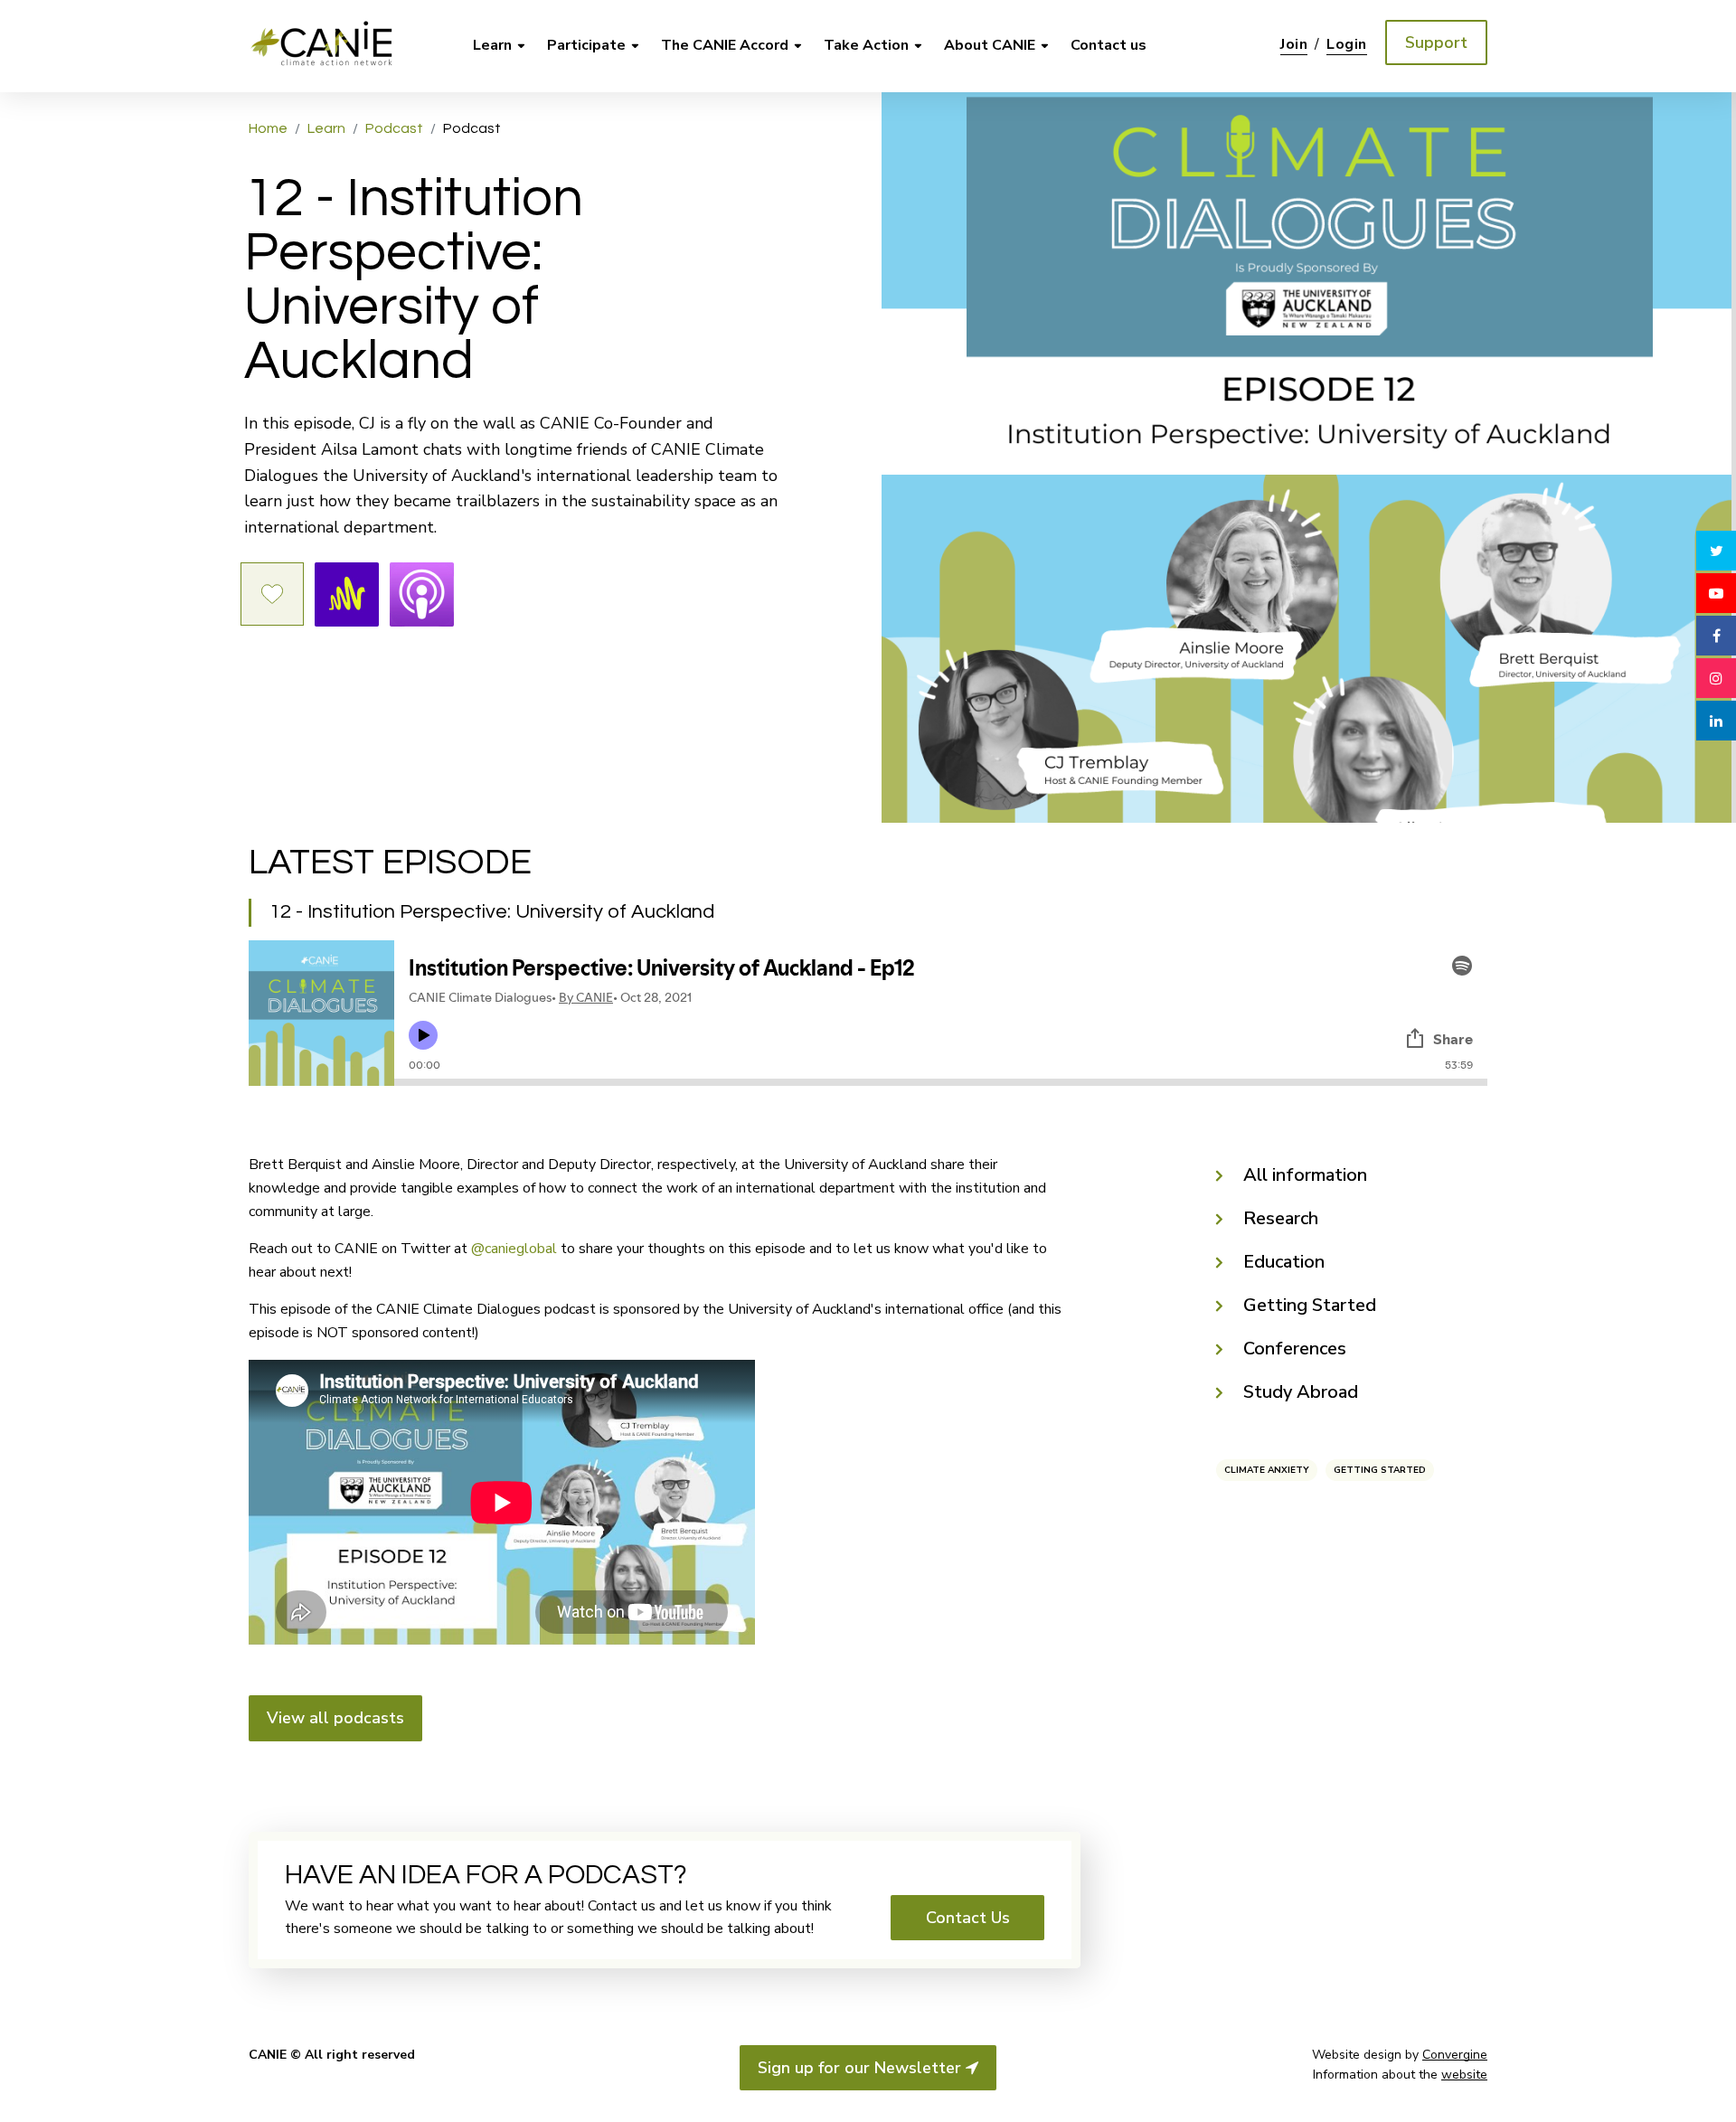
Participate (586, 45)
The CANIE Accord (725, 45)
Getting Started (1310, 1305)
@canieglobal (514, 1249)
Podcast (394, 128)
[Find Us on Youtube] (1716, 593)
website (1464, 2075)
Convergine (1455, 2055)
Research (1281, 1218)
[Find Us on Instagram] (1716, 678)
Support (1436, 42)
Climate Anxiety (1267, 1470)
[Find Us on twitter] (1716, 551)
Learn (492, 45)
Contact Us (968, 1918)
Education (1284, 1262)
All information (1305, 1175)
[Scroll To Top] (1716, 2093)
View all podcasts (335, 1718)
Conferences (1295, 1349)
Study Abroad (1301, 1392)
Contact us (1109, 45)
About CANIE (990, 45)
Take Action (866, 45)
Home (268, 128)
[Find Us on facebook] (1716, 636)
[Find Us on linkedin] (1716, 721)
